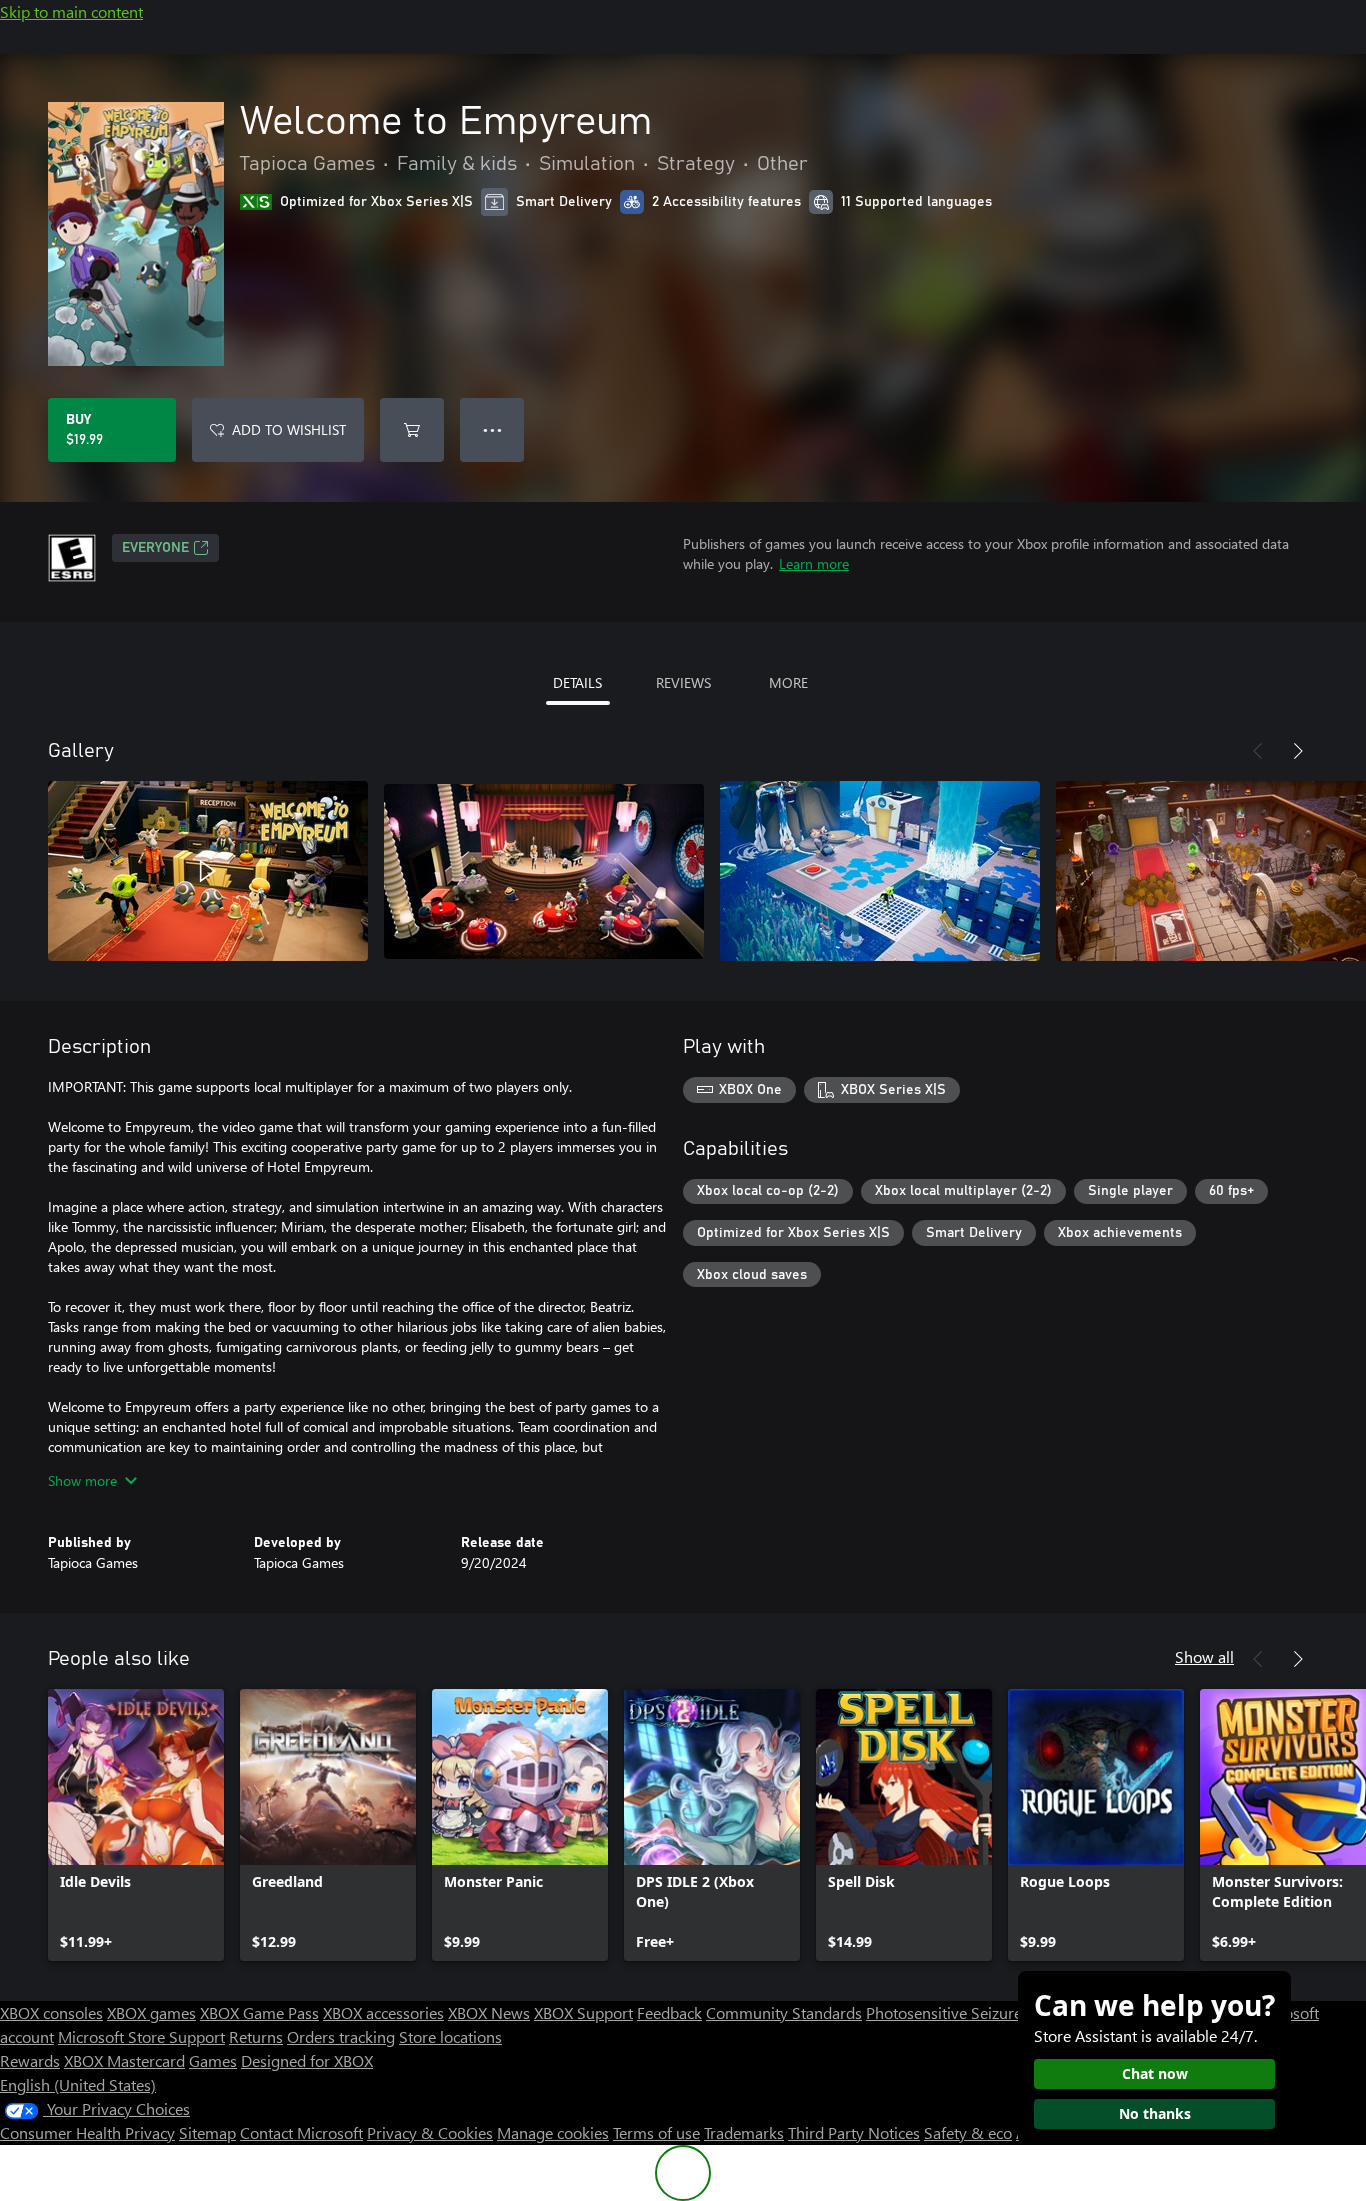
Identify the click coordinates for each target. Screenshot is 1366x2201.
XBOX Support (583, 2012)
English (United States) (78, 2084)
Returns (256, 2036)
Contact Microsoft (301, 2132)
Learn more (814, 563)
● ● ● (492, 429)
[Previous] (1258, 751)
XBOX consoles (51, 2012)
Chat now (1155, 2073)
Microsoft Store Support (141, 2036)
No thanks (1155, 2113)
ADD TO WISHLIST (289, 429)
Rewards (30, 2060)
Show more (82, 1480)
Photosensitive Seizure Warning (976, 2012)
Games (213, 2060)
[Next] (1298, 751)
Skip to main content (71, 11)
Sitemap (207, 2132)
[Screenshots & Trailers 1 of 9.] (208, 871)
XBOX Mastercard (124, 2060)
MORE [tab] (788, 682)
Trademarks (744, 2132)
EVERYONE (155, 548)
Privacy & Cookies (430, 2132)
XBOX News (489, 2012)
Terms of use (656, 2132)
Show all (1204, 1656)
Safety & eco (968, 2132)
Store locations (450, 2036)
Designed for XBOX (307, 2060)
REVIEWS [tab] (683, 682)
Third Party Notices (854, 2132)
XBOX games (151, 2012)
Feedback (669, 2012)
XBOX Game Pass (259, 2012)
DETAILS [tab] (577, 682)
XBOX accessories (383, 2012)
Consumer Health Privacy (87, 2132)
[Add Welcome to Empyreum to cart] (412, 430)
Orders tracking (341, 2036)
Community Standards (784, 2012)
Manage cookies (553, 2132)
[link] (136, 1825)
